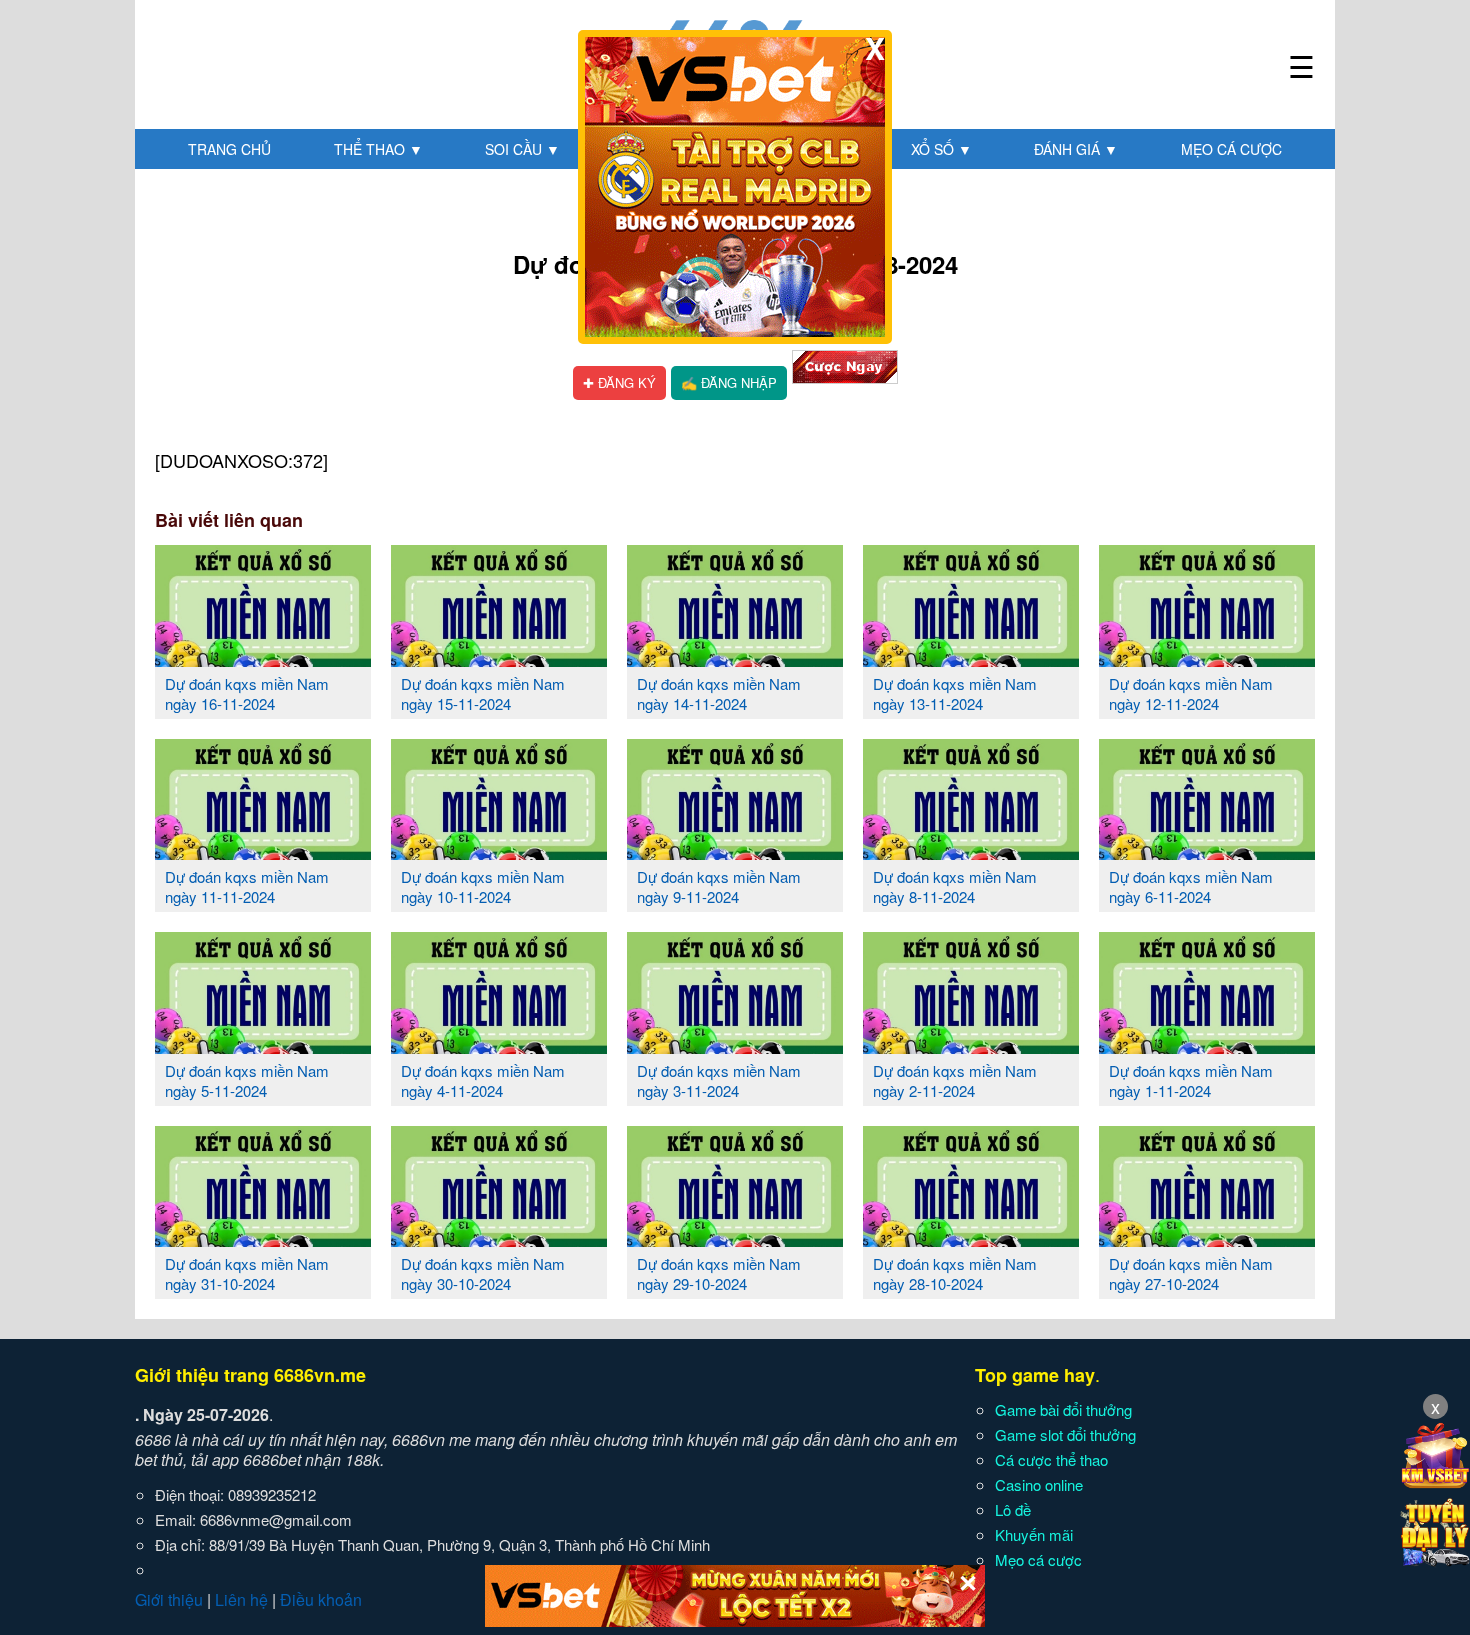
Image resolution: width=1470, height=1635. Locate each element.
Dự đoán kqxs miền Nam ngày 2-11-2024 (955, 1080)
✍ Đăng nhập (729, 382)
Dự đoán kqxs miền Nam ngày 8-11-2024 (955, 886)
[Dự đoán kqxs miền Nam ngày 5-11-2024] (263, 1046)
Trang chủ (229, 149)
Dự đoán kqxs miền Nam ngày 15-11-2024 (483, 693)
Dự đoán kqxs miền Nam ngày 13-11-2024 (955, 693)
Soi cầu (522, 149)
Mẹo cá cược (1231, 149)
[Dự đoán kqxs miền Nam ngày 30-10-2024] (499, 1239)
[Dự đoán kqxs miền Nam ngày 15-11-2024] (499, 659)
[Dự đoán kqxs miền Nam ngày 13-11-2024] (971, 659)
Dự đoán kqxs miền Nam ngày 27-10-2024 (1191, 1273)
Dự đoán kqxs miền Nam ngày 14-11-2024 (719, 693)
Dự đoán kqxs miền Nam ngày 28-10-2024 (955, 1273)
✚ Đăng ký (619, 382)
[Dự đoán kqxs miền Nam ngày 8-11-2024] (971, 852)
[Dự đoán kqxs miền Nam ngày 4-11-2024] (499, 1046)
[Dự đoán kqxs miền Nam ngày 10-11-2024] (499, 852)
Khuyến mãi (1034, 1534)
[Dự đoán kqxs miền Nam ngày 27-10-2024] (1207, 1239)
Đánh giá (1076, 149)
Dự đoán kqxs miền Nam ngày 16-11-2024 (247, 693)
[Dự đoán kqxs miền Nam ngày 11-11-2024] (263, 852)
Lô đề (1013, 1509)
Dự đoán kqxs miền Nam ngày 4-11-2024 (483, 1080)
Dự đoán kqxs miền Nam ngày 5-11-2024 (247, 1080)
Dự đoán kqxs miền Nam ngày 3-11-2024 (719, 1080)
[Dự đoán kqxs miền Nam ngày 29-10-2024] (735, 1239)
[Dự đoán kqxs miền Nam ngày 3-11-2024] (735, 1046)
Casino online (1039, 1484)
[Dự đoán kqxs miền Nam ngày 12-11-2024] (1207, 659)
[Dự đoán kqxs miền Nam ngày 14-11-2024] (735, 659)
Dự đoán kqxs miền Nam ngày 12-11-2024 (1191, 693)
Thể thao (378, 149)
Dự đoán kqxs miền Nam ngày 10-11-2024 (483, 886)
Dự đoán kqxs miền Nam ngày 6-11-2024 (1191, 886)
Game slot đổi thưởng (1065, 1434)
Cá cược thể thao (1051, 1459)
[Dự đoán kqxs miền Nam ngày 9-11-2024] (735, 852)
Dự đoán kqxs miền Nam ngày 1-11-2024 (1191, 1080)
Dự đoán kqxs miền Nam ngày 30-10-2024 (483, 1273)
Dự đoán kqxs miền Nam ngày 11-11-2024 (247, 886)
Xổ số (941, 149)
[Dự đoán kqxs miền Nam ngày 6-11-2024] (1207, 852)
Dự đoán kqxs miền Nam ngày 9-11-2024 (719, 886)
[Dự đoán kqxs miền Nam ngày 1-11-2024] (1207, 1046)
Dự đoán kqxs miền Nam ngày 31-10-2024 (247, 1273)
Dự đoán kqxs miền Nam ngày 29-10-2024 (719, 1273)
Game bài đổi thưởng (1063, 1409)
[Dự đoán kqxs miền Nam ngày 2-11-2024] (971, 1046)
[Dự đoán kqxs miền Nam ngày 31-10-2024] (263, 1239)
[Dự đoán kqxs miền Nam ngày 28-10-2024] (971, 1239)
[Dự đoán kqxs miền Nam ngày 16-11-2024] (263, 659)
